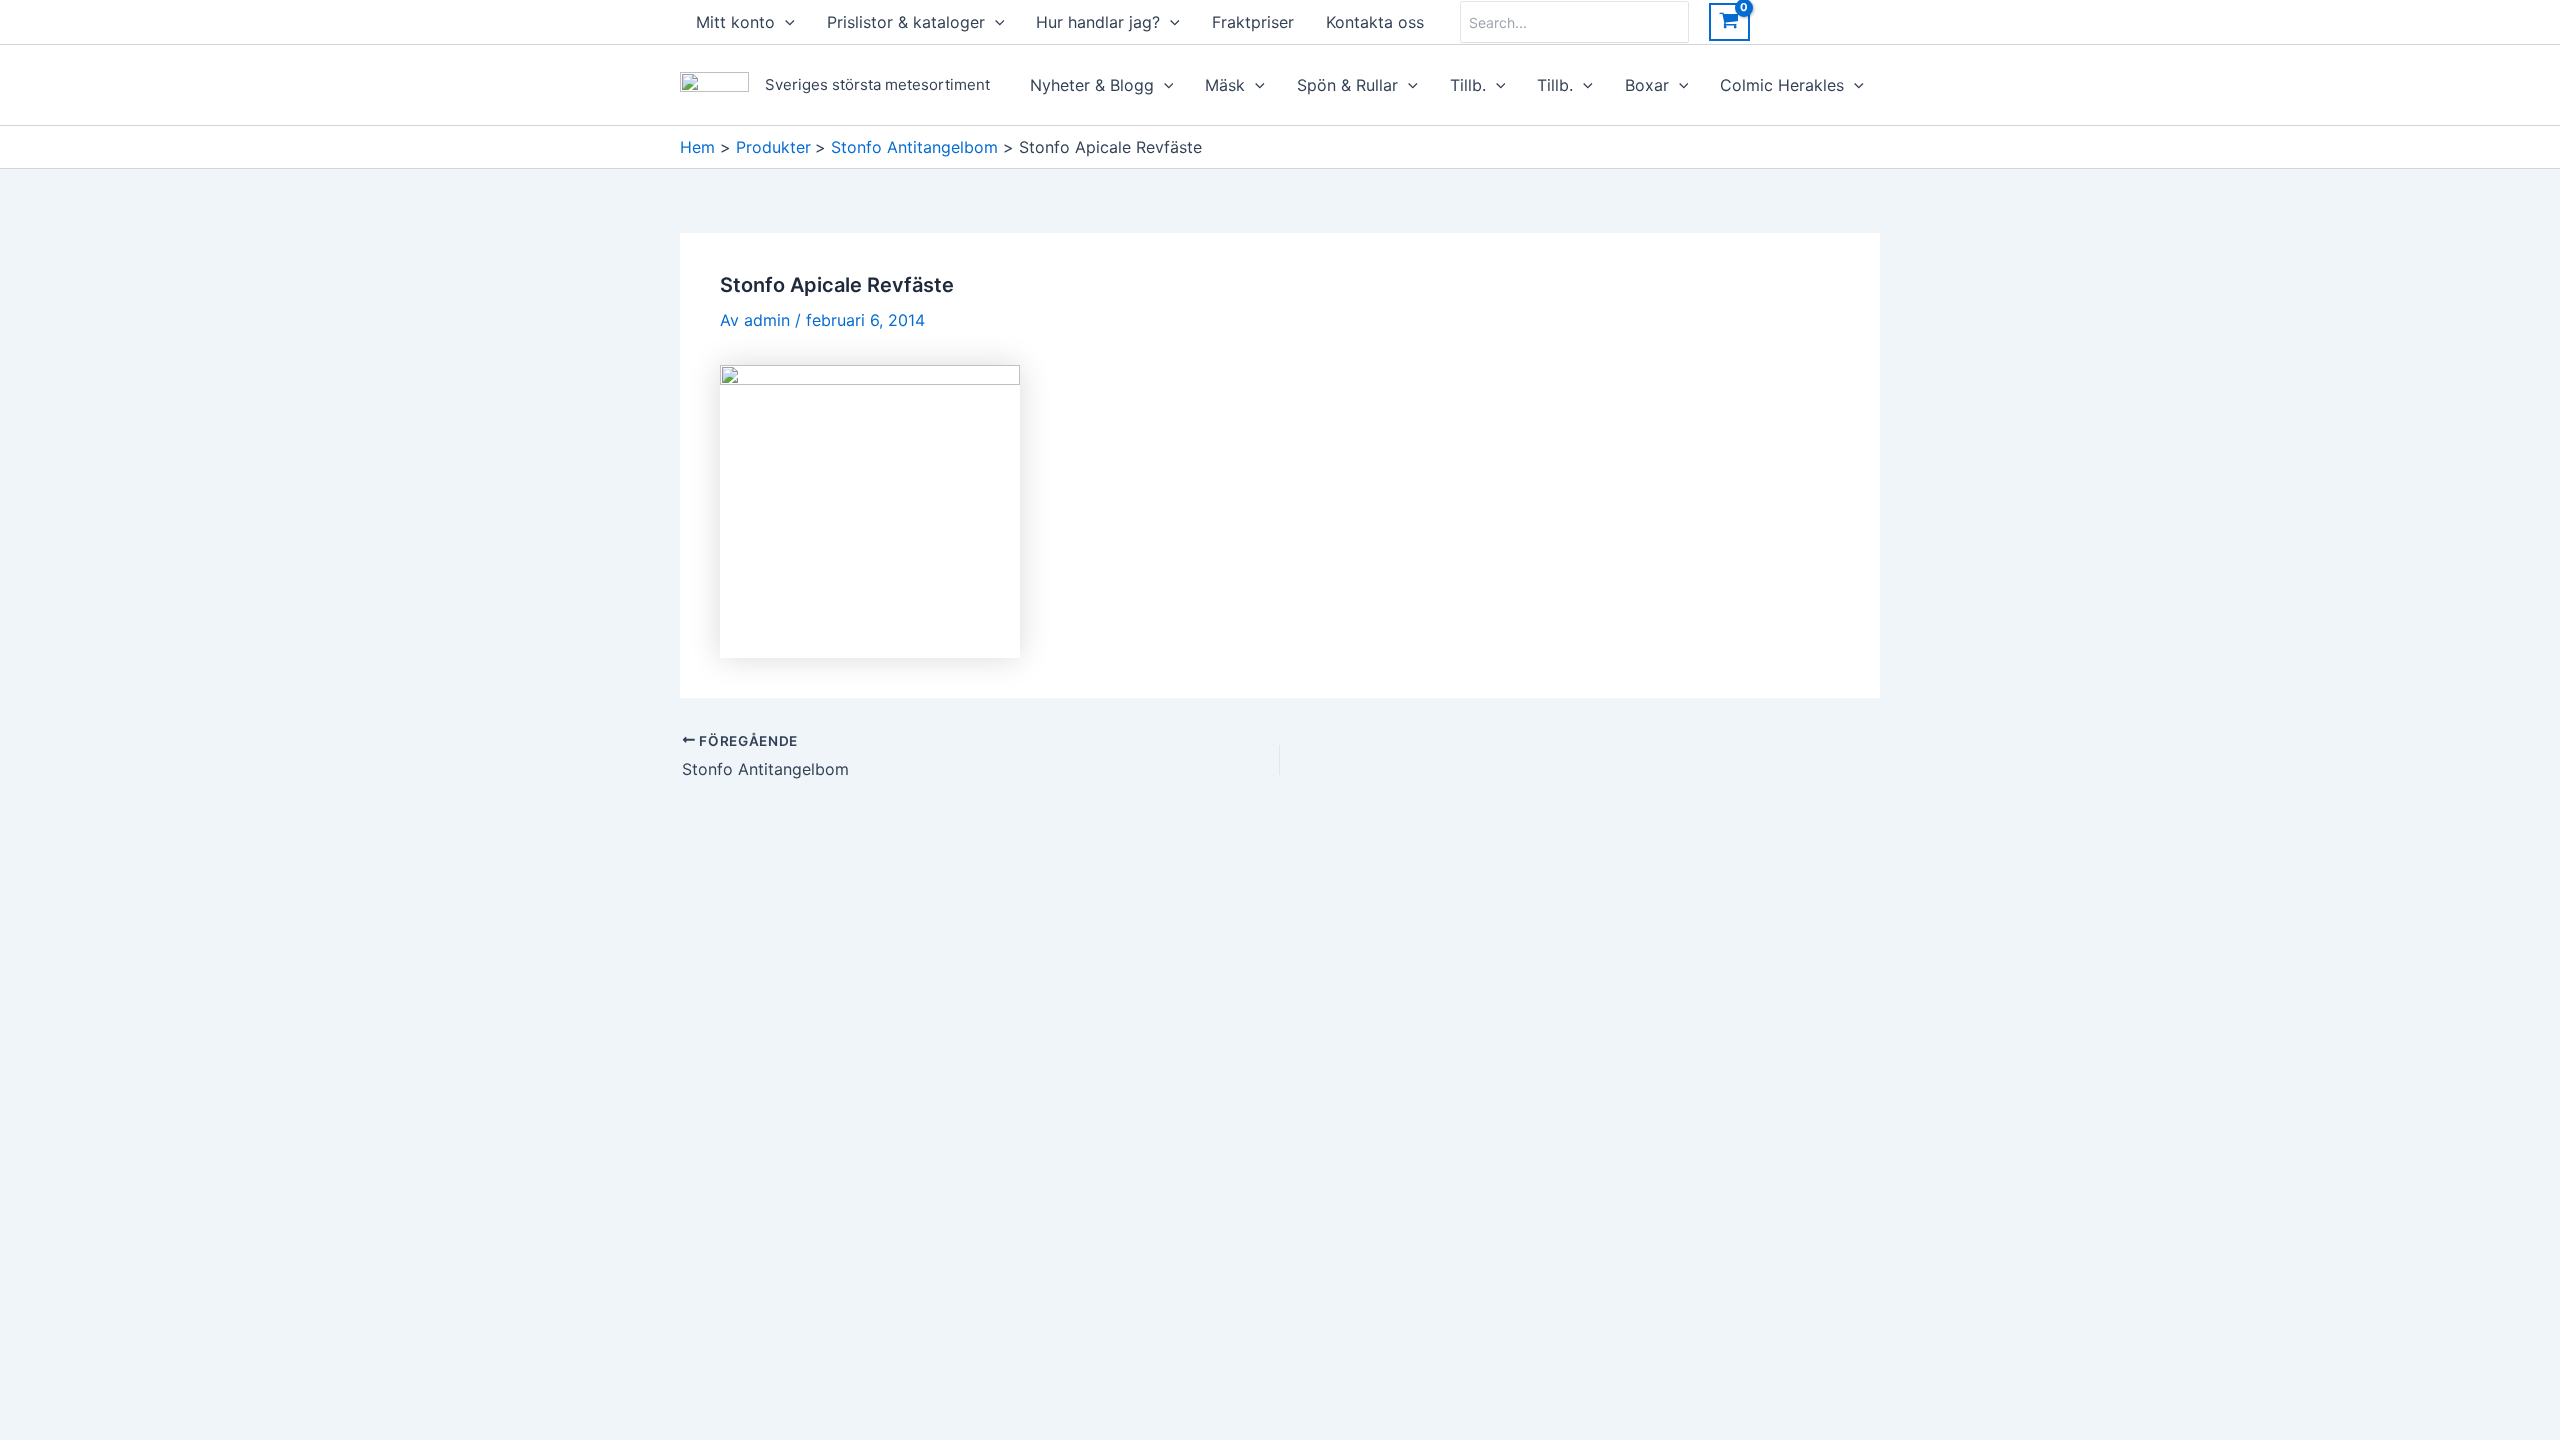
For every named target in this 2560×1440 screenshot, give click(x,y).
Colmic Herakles (1782, 85)
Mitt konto (735, 22)
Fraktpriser (1253, 22)
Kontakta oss (1375, 22)
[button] (785, 22)
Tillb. (1468, 85)
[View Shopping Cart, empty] (1729, 22)
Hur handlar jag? (1098, 22)
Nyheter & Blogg (1092, 85)
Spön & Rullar (1347, 85)
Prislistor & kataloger (906, 22)
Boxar (1647, 85)
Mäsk (1225, 85)
